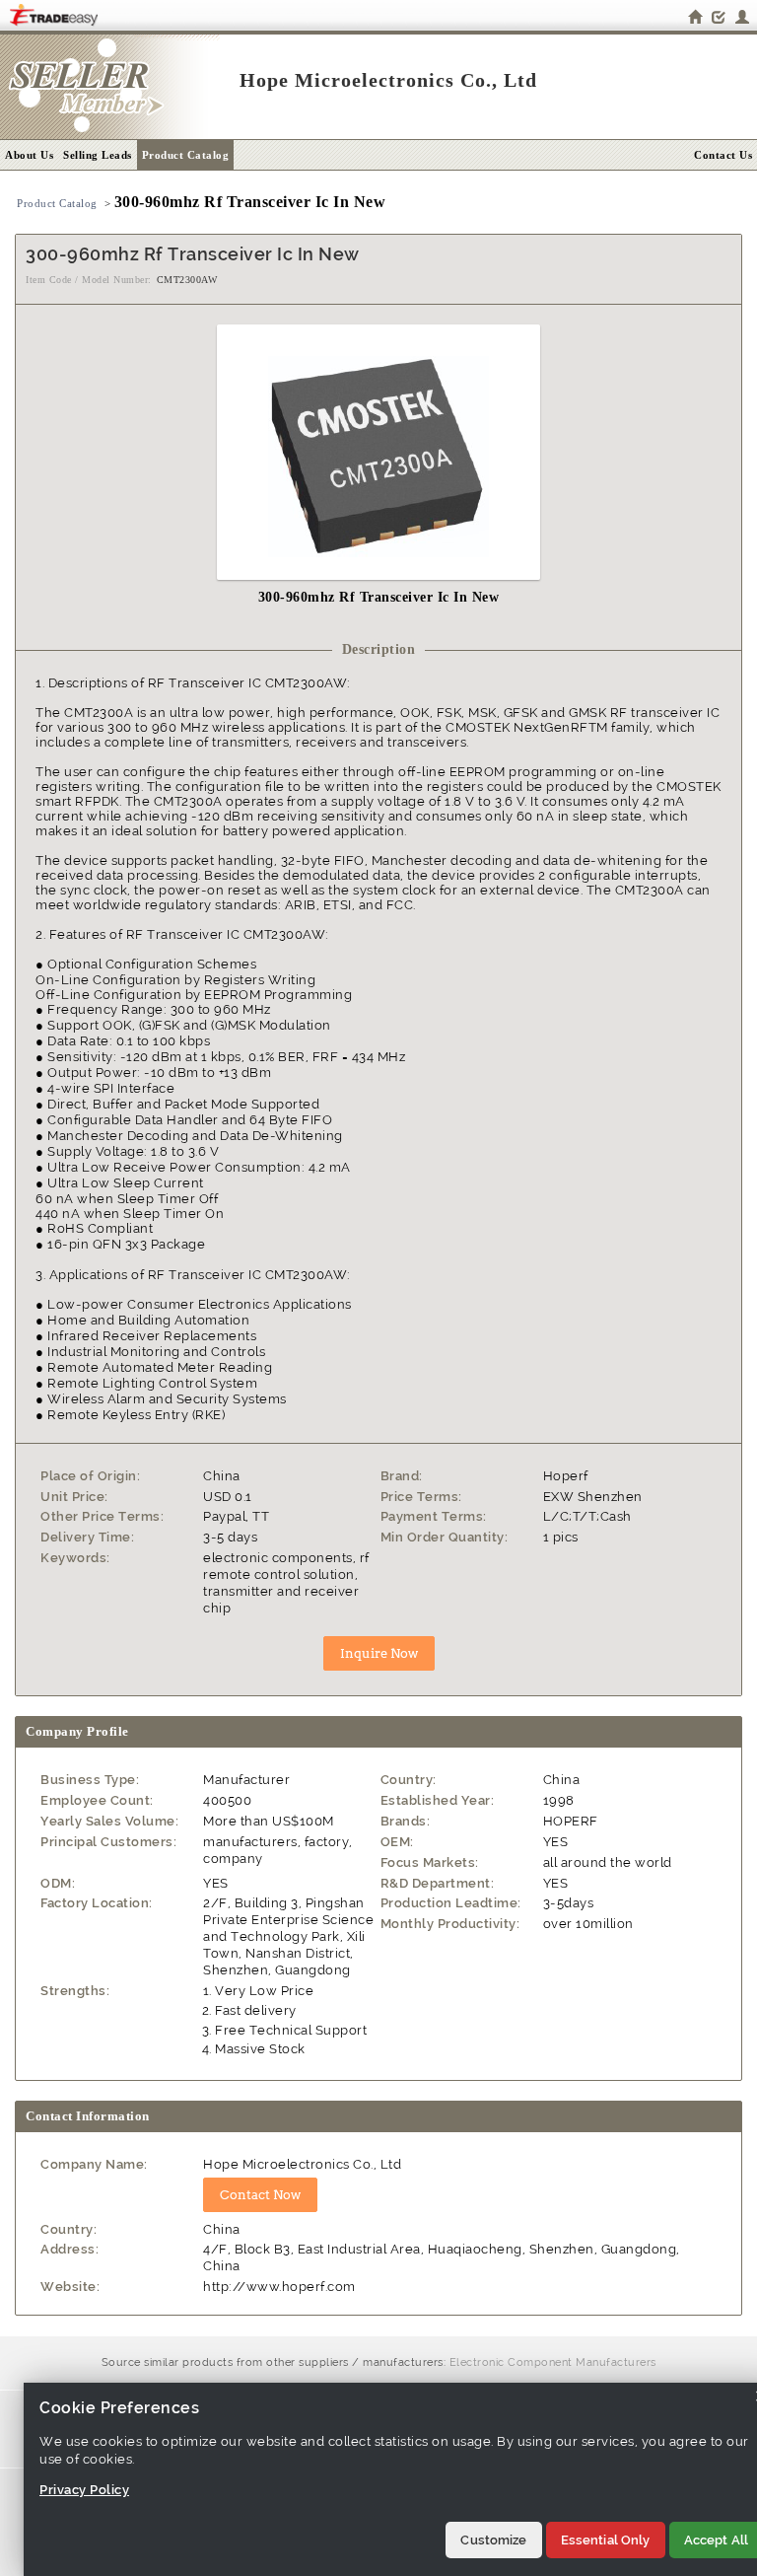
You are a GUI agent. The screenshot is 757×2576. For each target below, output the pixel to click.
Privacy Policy (84, 2490)
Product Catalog (186, 155)
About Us (29, 155)
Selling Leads (98, 155)
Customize (493, 2540)
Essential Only (606, 2540)
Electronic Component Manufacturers (553, 2362)
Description (379, 649)
